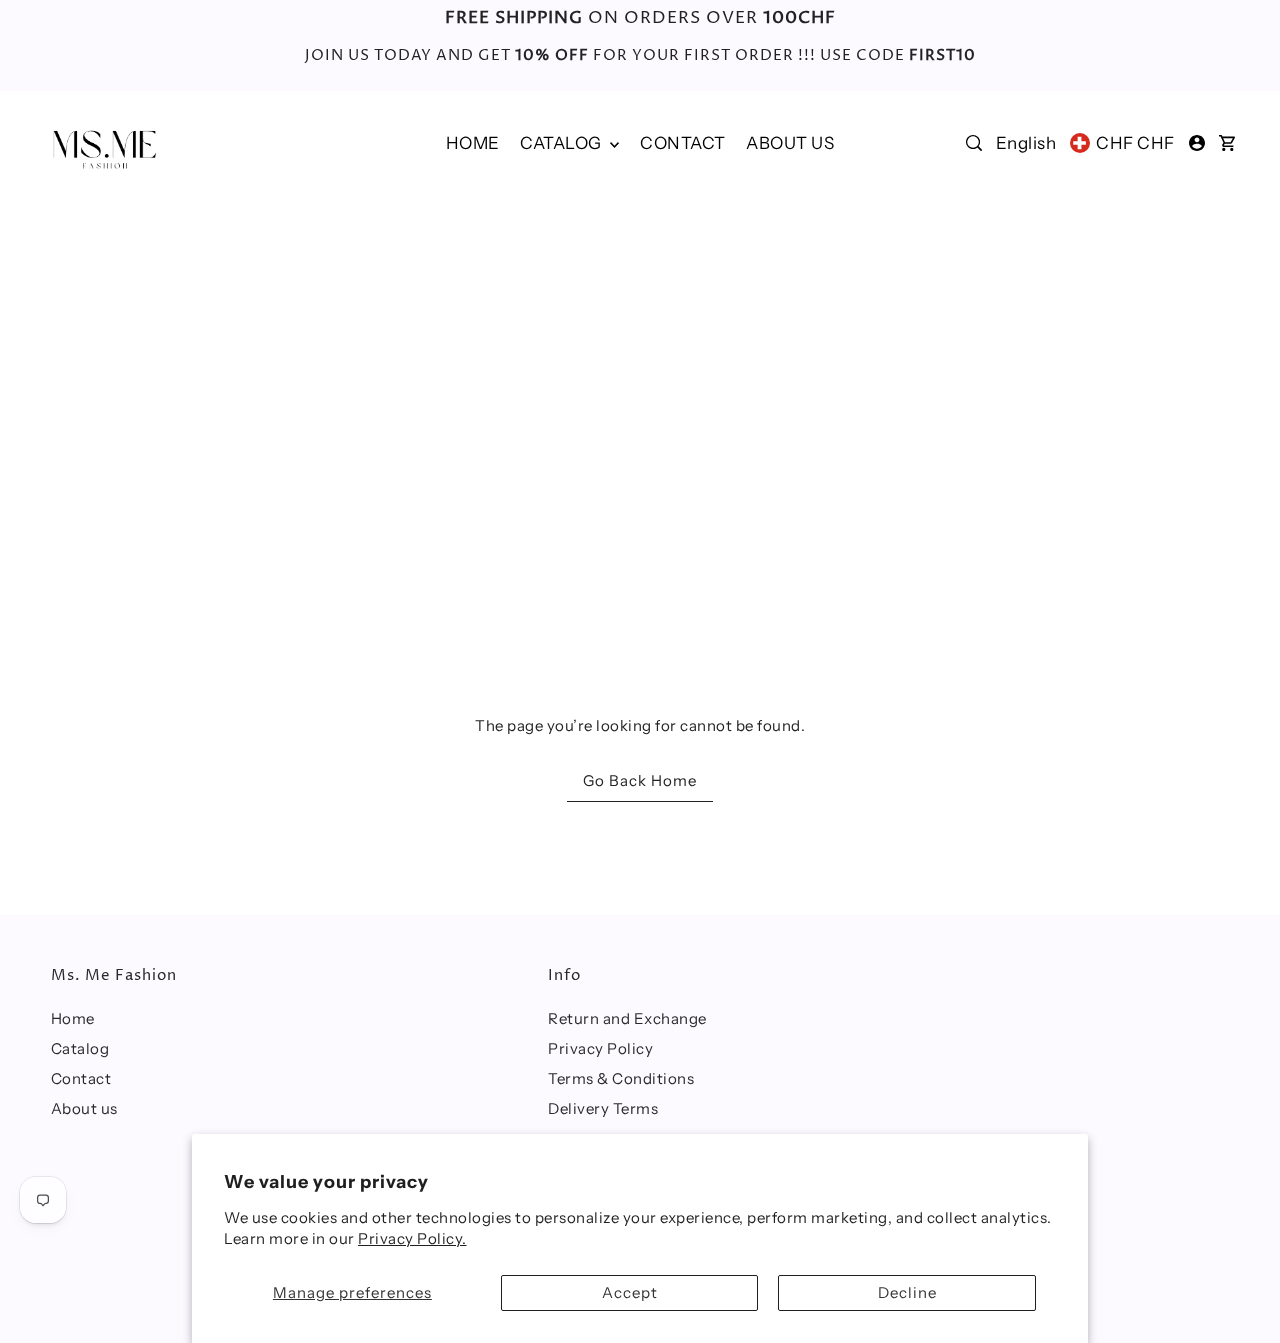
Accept (630, 1292)
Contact (81, 1078)
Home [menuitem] (473, 143)
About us (84, 1108)
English (1026, 143)
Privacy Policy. (412, 1238)
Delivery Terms (603, 1108)
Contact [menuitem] (683, 143)
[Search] (974, 143)
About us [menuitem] (790, 143)
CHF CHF (1135, 143)
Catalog (562, 143)
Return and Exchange (627, 1018)
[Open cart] (1227, 143)
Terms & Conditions (621, 1078)
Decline (907, 1292)
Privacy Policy (600, 1048)
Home (73, 1018)
